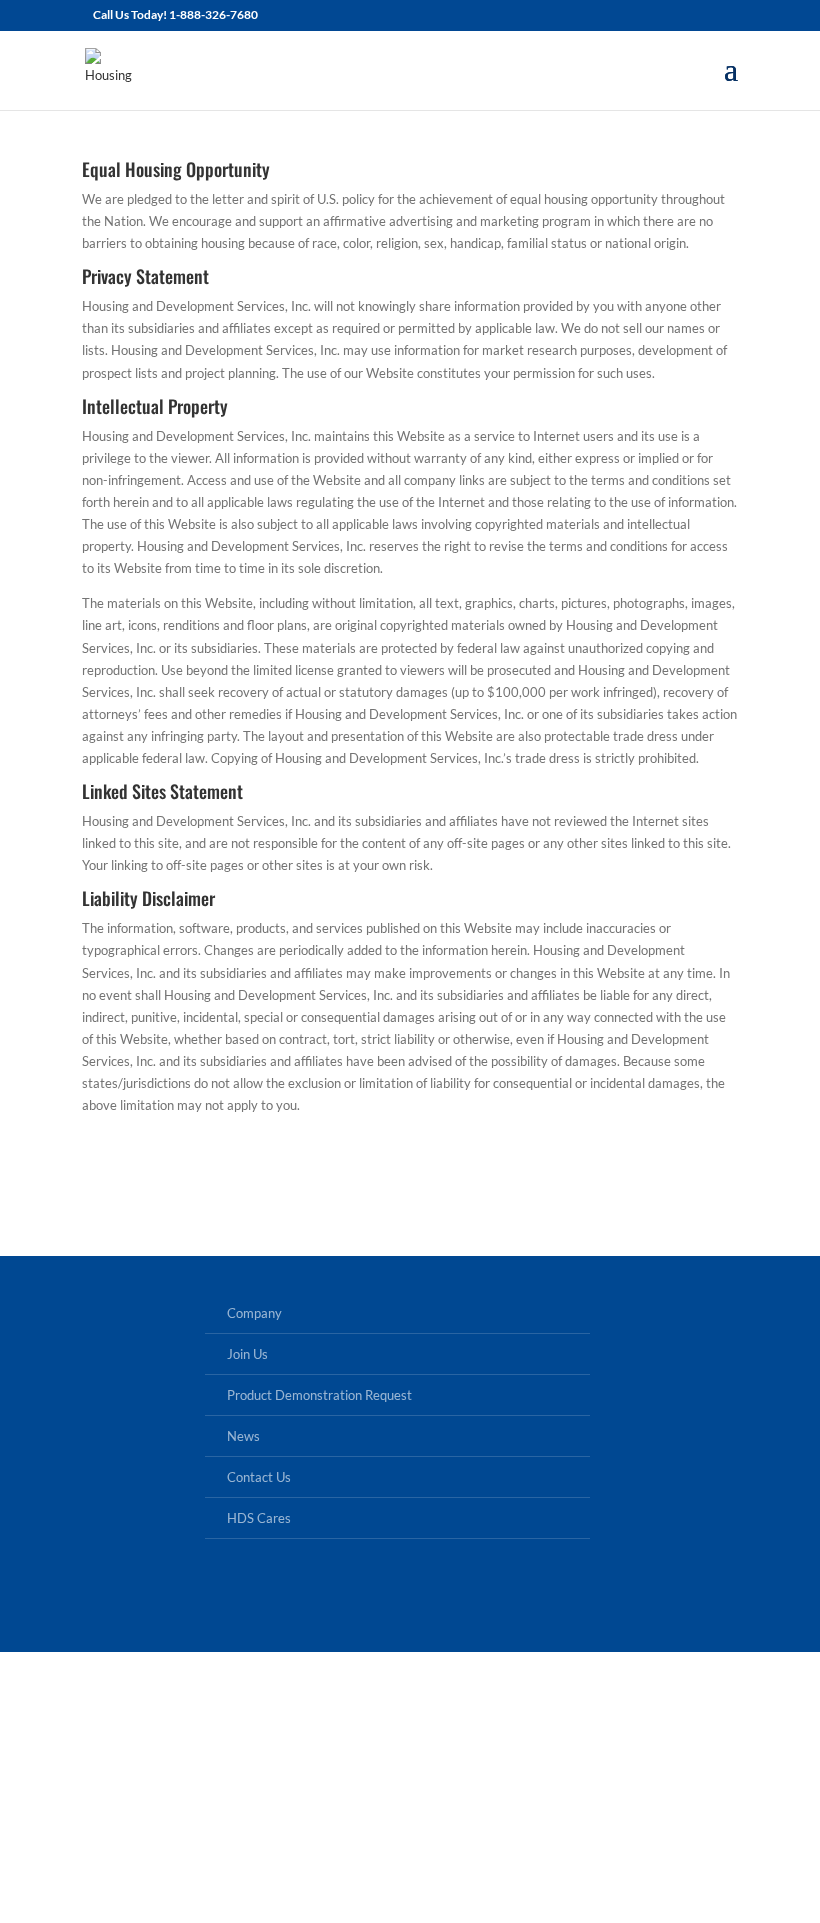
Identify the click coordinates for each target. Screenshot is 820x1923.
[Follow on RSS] (478, 1596)
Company (254, 1313)
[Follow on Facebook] (342, 1596)
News (243, 1436)
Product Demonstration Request (319, 1395)
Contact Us (259, 1477)
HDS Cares (259, 1518)
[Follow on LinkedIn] (410, 1596)
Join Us (247, 1354)
